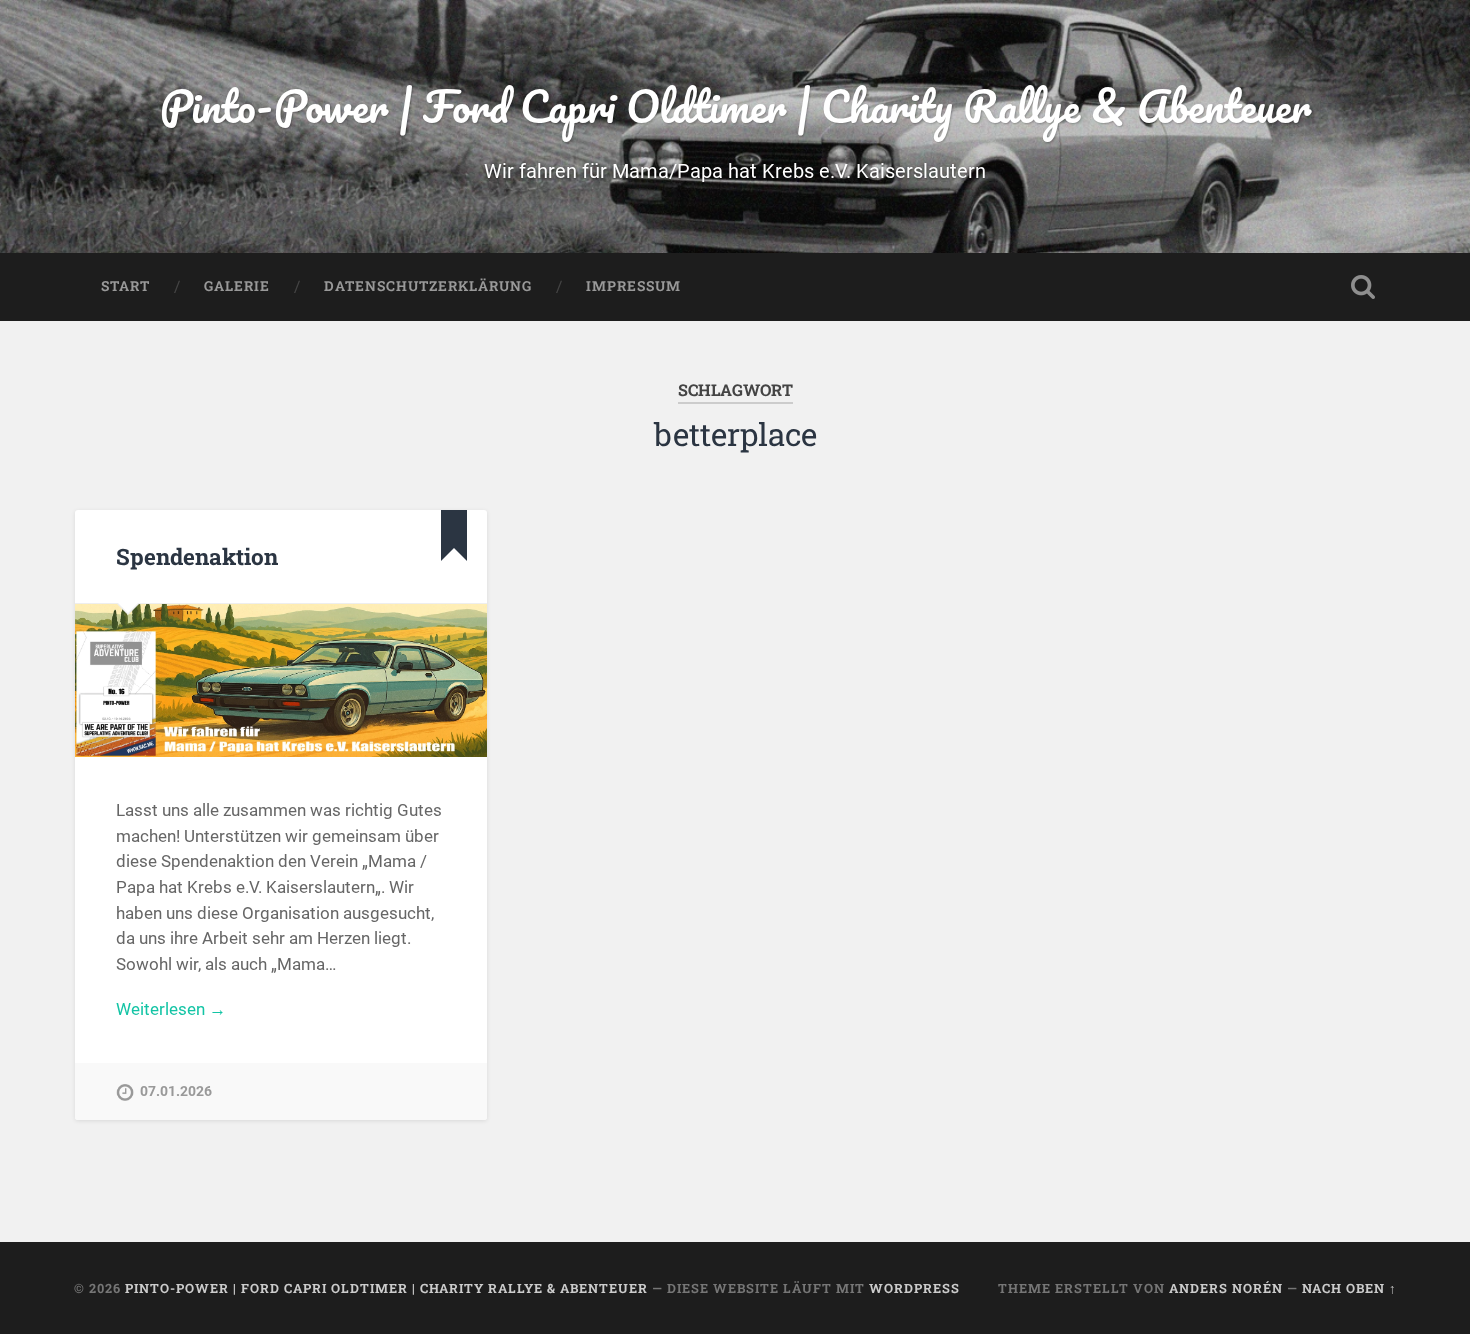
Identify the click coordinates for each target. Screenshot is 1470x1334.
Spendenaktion (197, 556)
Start (125, 286)
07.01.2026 (176, 1091)
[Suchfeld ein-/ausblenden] (1363, 287)
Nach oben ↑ (1349, 1288)
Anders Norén (1226, 1288)
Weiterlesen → (171, 1009)
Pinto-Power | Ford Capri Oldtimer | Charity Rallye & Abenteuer (735, 105)
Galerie (237, 286)
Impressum (633, 286)
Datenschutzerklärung (428, 286)
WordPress (914, 1288)
